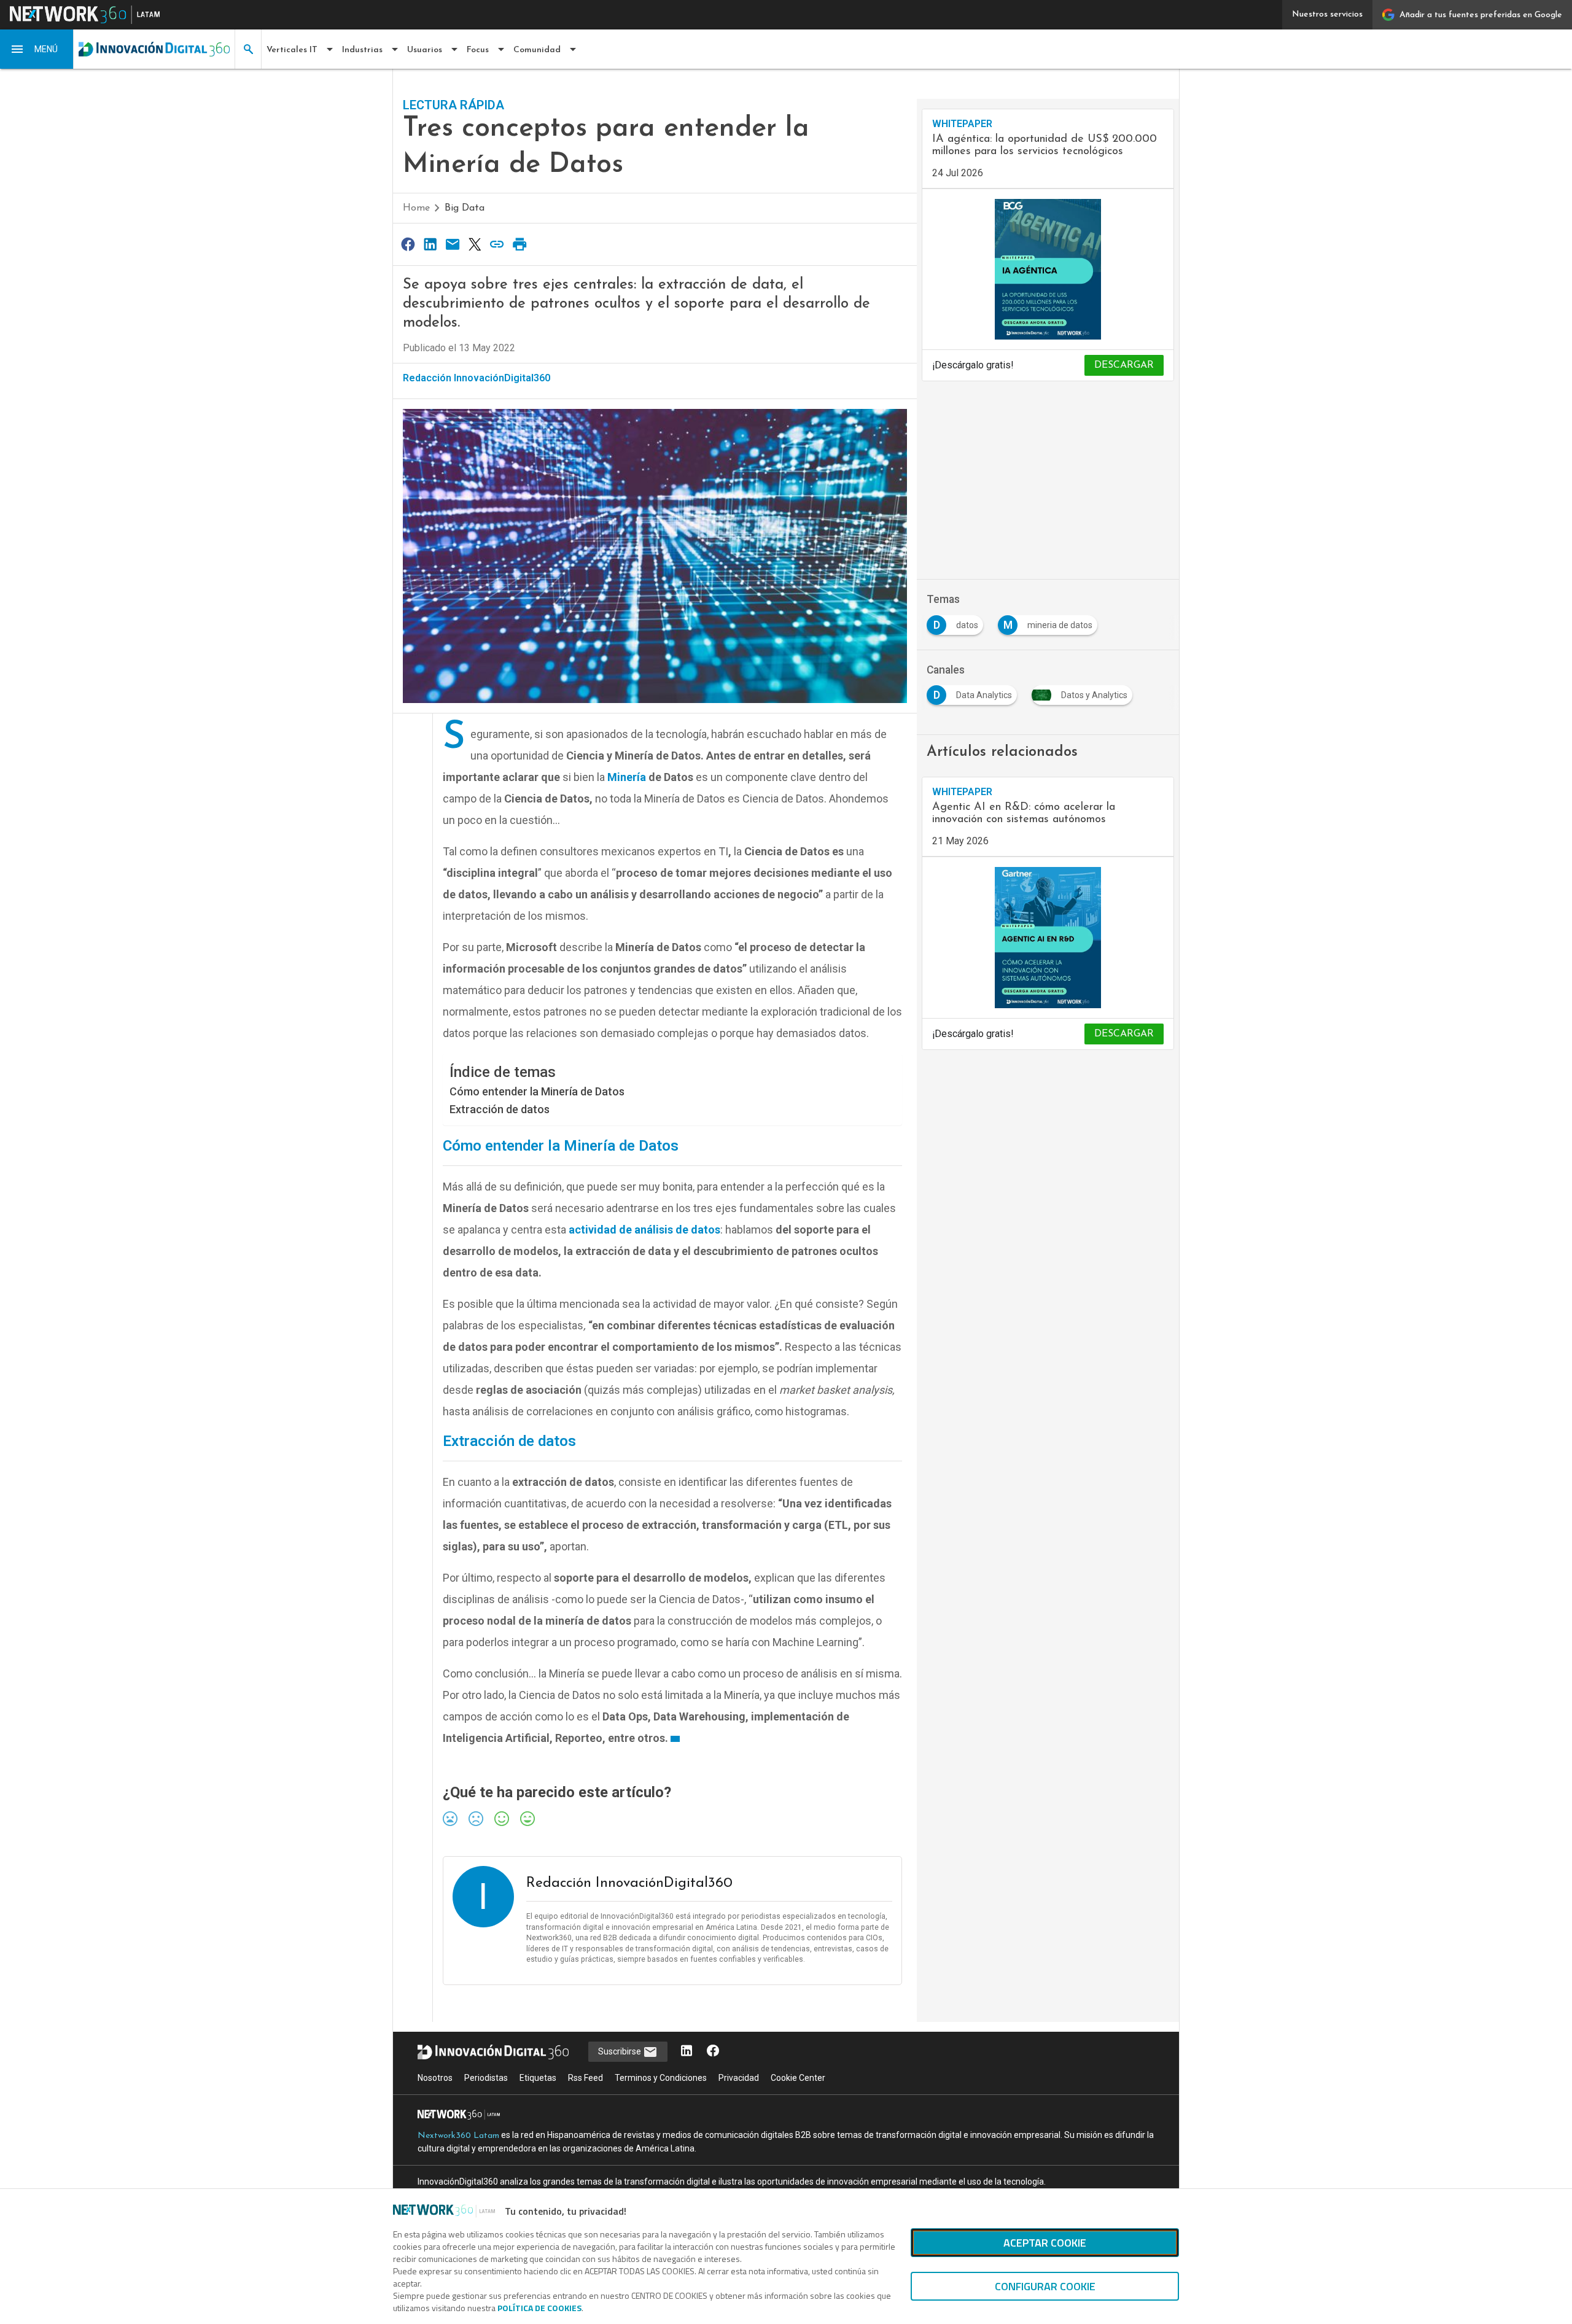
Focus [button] (478, 50)
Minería (627, 777)
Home (416, 208)
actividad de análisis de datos (644, 1230)
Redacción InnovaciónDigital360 (477, 378)
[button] (37, 49)
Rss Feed (586, 2078)
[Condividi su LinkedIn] (430, 244)
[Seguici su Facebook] (713, 2052)
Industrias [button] (362, 50)
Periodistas (486, 2078)
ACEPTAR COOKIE (1045, 2243)
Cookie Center (798, 2078)
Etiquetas (538, 2078)
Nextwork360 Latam (458, 2136)
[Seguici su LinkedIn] (687, 2052)
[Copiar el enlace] (497, 244)
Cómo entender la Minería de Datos (537, 1091)
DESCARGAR (1124, 365)
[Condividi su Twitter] (475, 244)
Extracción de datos (500, 1109)
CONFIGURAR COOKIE (1045, 2286)
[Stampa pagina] (519, 244)
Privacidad (739, 2078)
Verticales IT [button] (292, 50)
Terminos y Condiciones (661, 2078)
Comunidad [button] (537, 50)
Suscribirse (621, 2051)
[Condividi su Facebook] (408, 244)
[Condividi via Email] (453, 244)
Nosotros (435, 2078)
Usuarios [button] (425, 50)
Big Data (465, 208)
